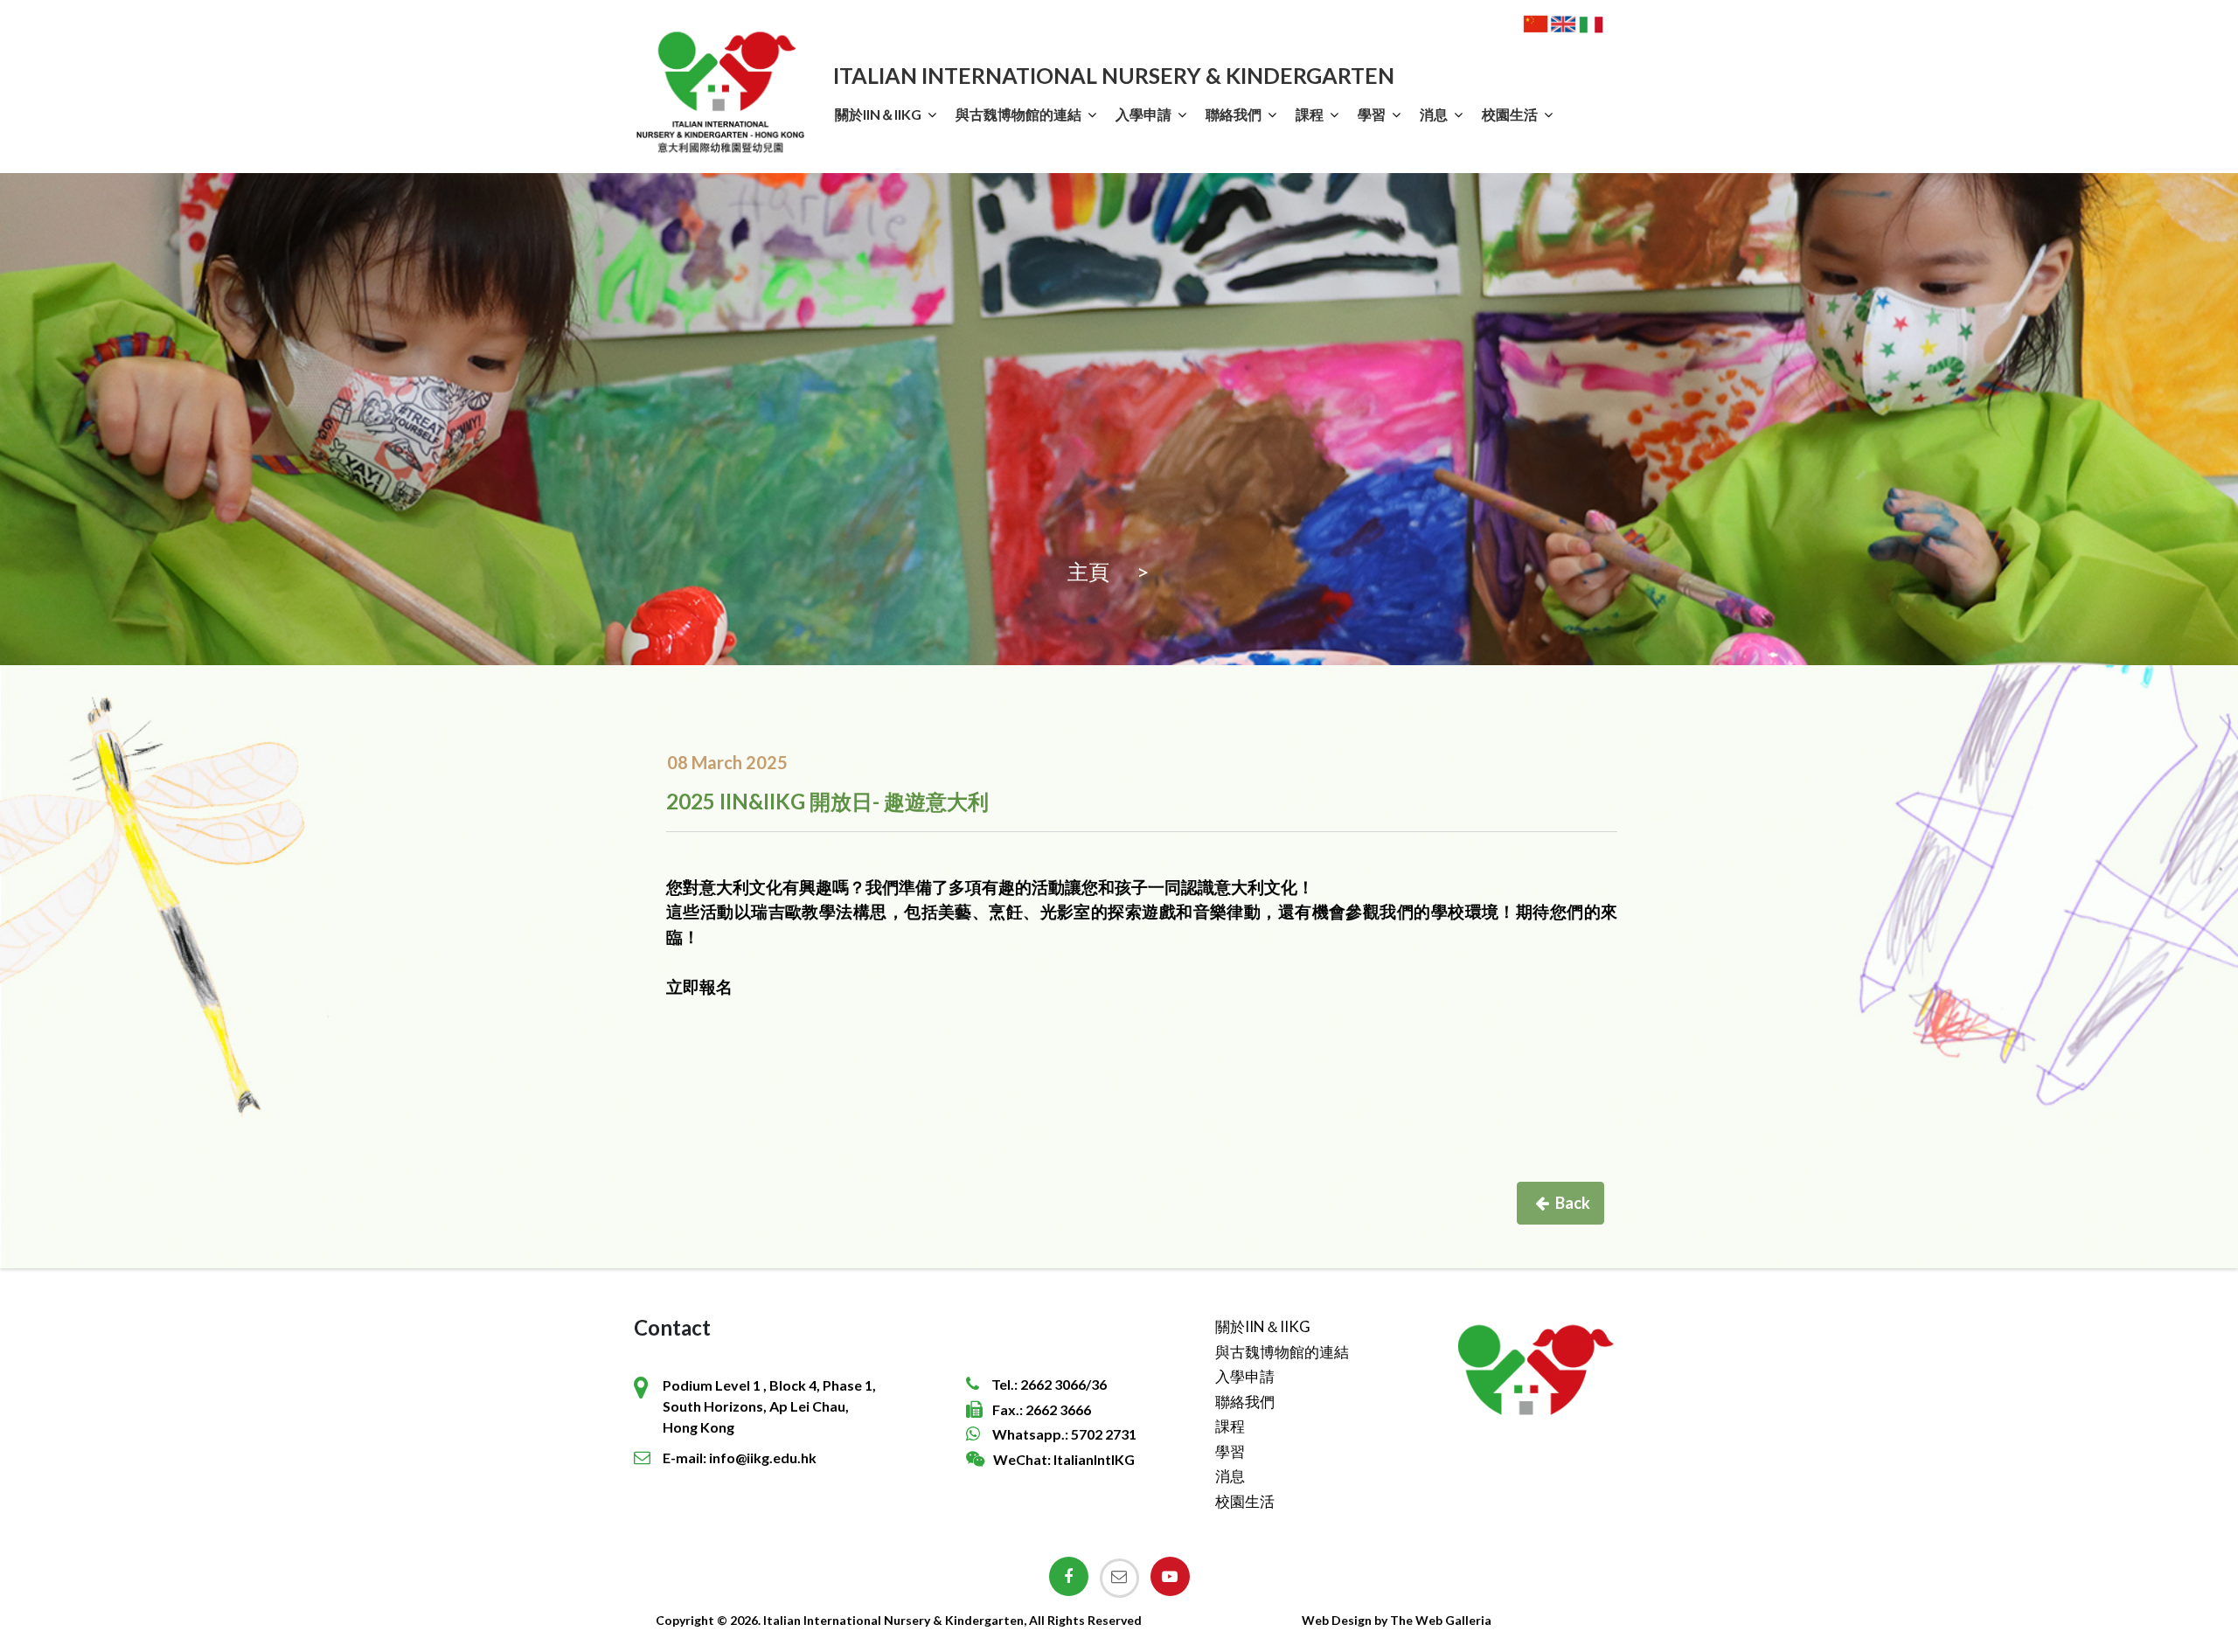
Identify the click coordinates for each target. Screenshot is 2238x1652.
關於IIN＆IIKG (878, 114)
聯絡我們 (1234, 114)
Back (1573, 1203)
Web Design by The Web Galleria (1397, 1620)
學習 (1372, 114)
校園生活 (1510, 114)
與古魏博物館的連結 (1018, 114)
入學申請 (1143, 114)
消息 (1434, 114)
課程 (1310, 114)
